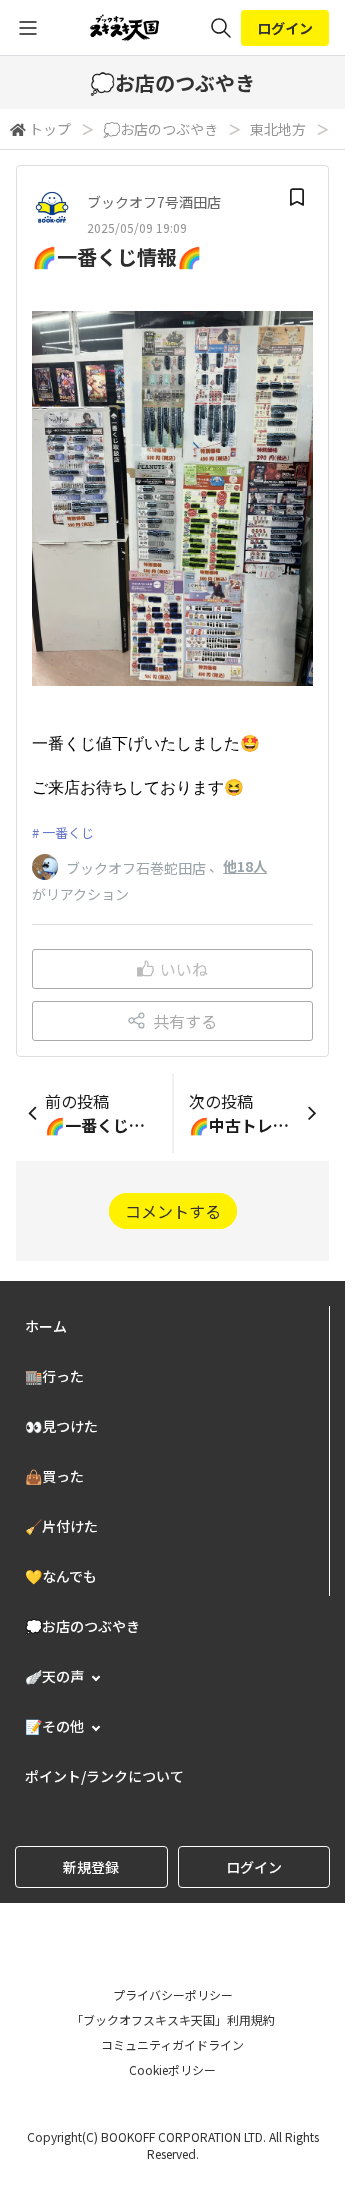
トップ (50, 129)
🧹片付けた (61, 1526)
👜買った (54, 1476)
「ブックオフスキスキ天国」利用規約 (173, 2019)
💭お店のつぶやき (160, 129)
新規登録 (91, 1867)
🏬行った (54, 1376)
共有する (185, 1021)
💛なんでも (61, 1576)
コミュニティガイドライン (172, 2044)
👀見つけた (61, 1426)
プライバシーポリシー (173, 1994)
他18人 (245, 866)
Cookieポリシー (172, 2069)
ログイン (285, 28)
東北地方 (278, 129)
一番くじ (68, 832)
